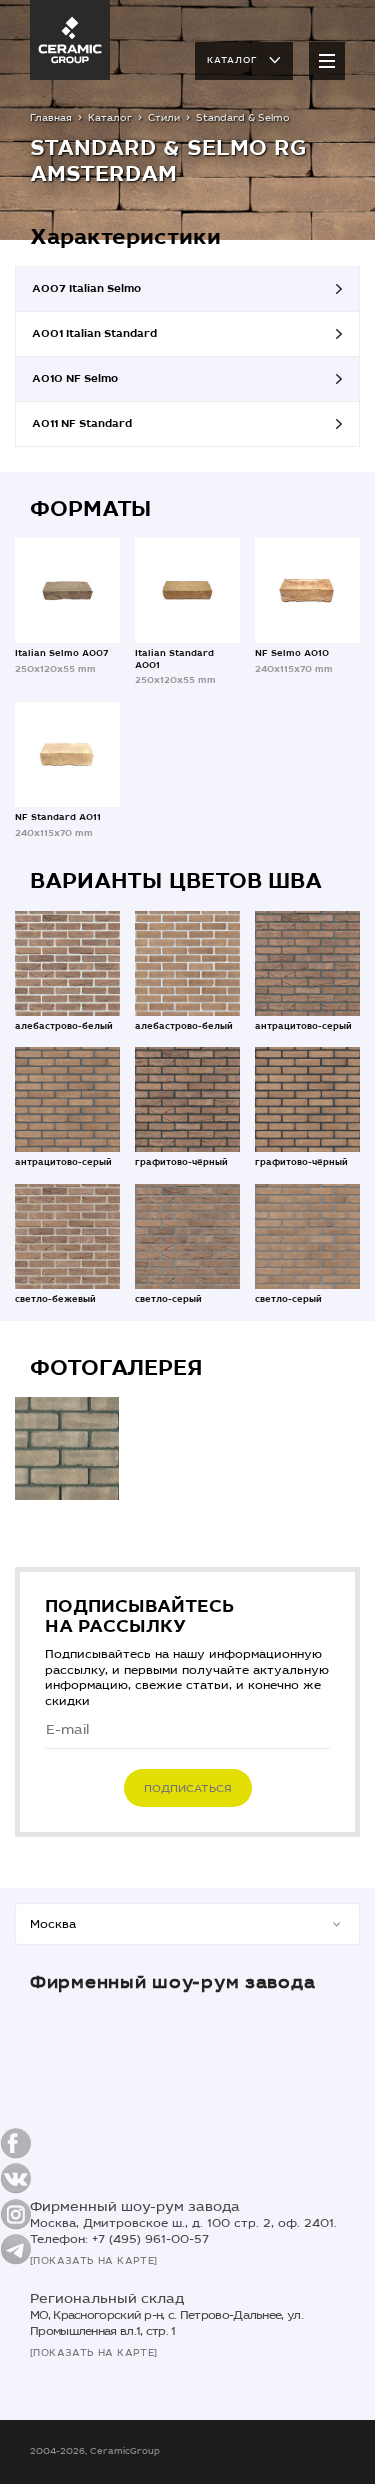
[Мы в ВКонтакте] (16, 2178)
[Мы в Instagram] (16, 2214)
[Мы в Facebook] (16, 2143)
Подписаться (188, 1788)
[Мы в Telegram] (16, 2249)
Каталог (232, 60)
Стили (164, 118)
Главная (51, 118)
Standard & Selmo (243, 118)
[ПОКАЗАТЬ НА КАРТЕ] (94, 2261)
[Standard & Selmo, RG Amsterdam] (67, 1449)
